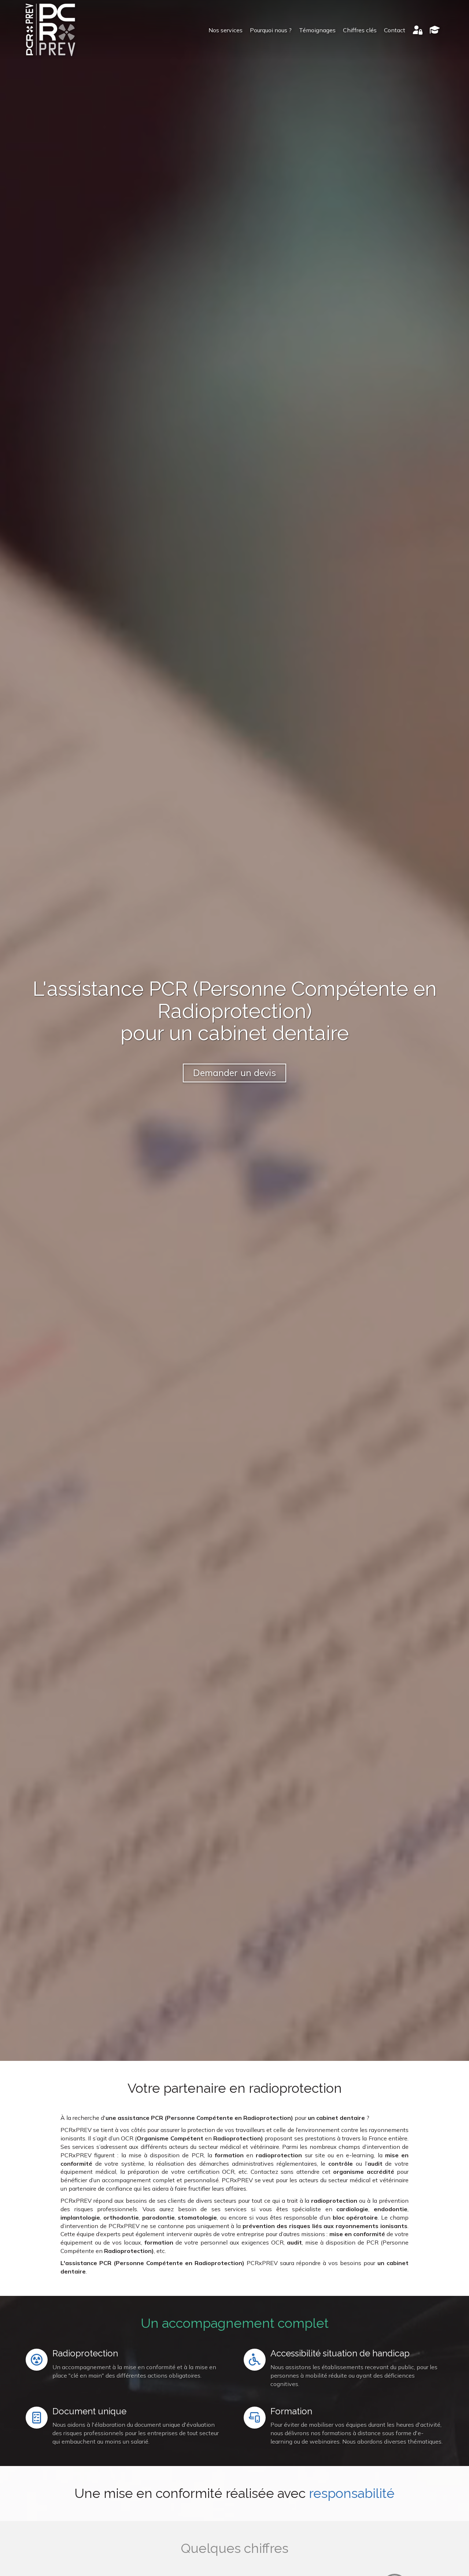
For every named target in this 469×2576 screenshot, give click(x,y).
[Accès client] (418, 30)
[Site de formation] (435, 30)
